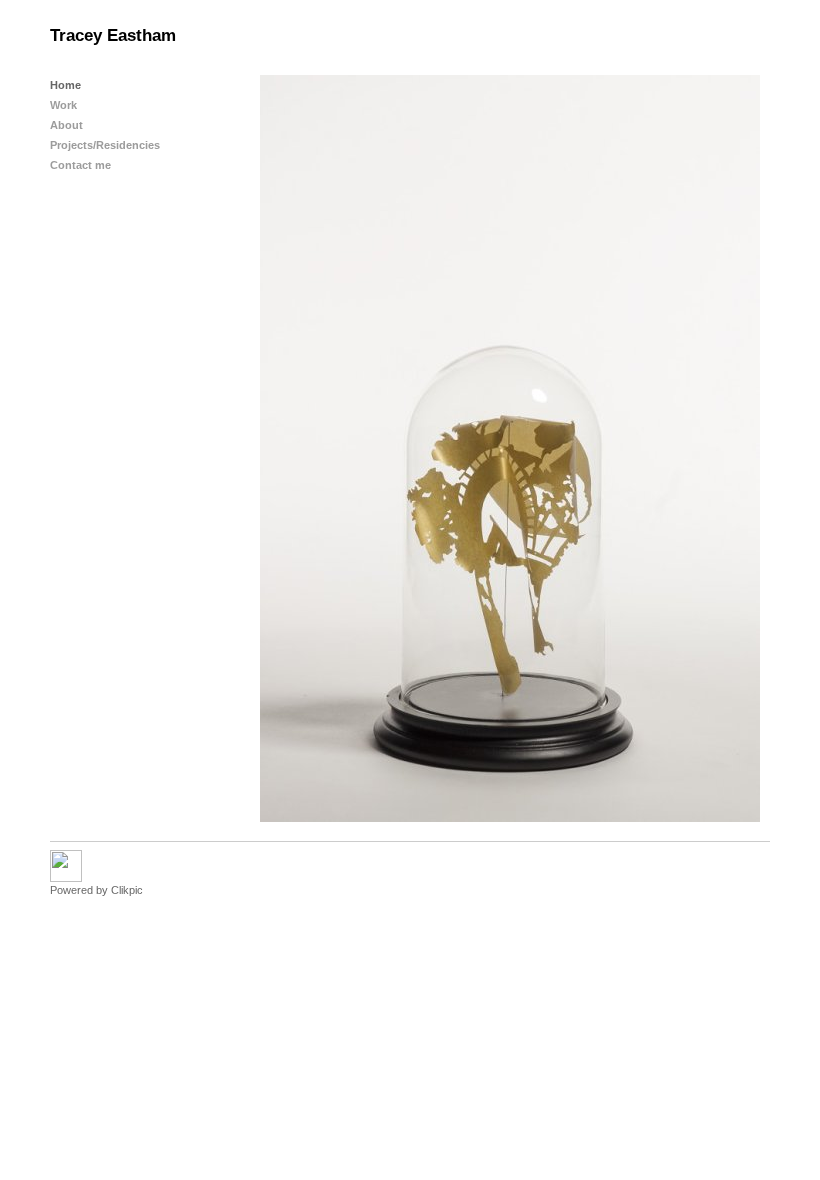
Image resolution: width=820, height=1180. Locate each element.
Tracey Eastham (113, 35)
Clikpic (127, 890)
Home (65, 85)
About (66, 125)
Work (63, 105)
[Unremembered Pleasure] (510, 448)
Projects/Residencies (105, 145)
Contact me (80, 165)
